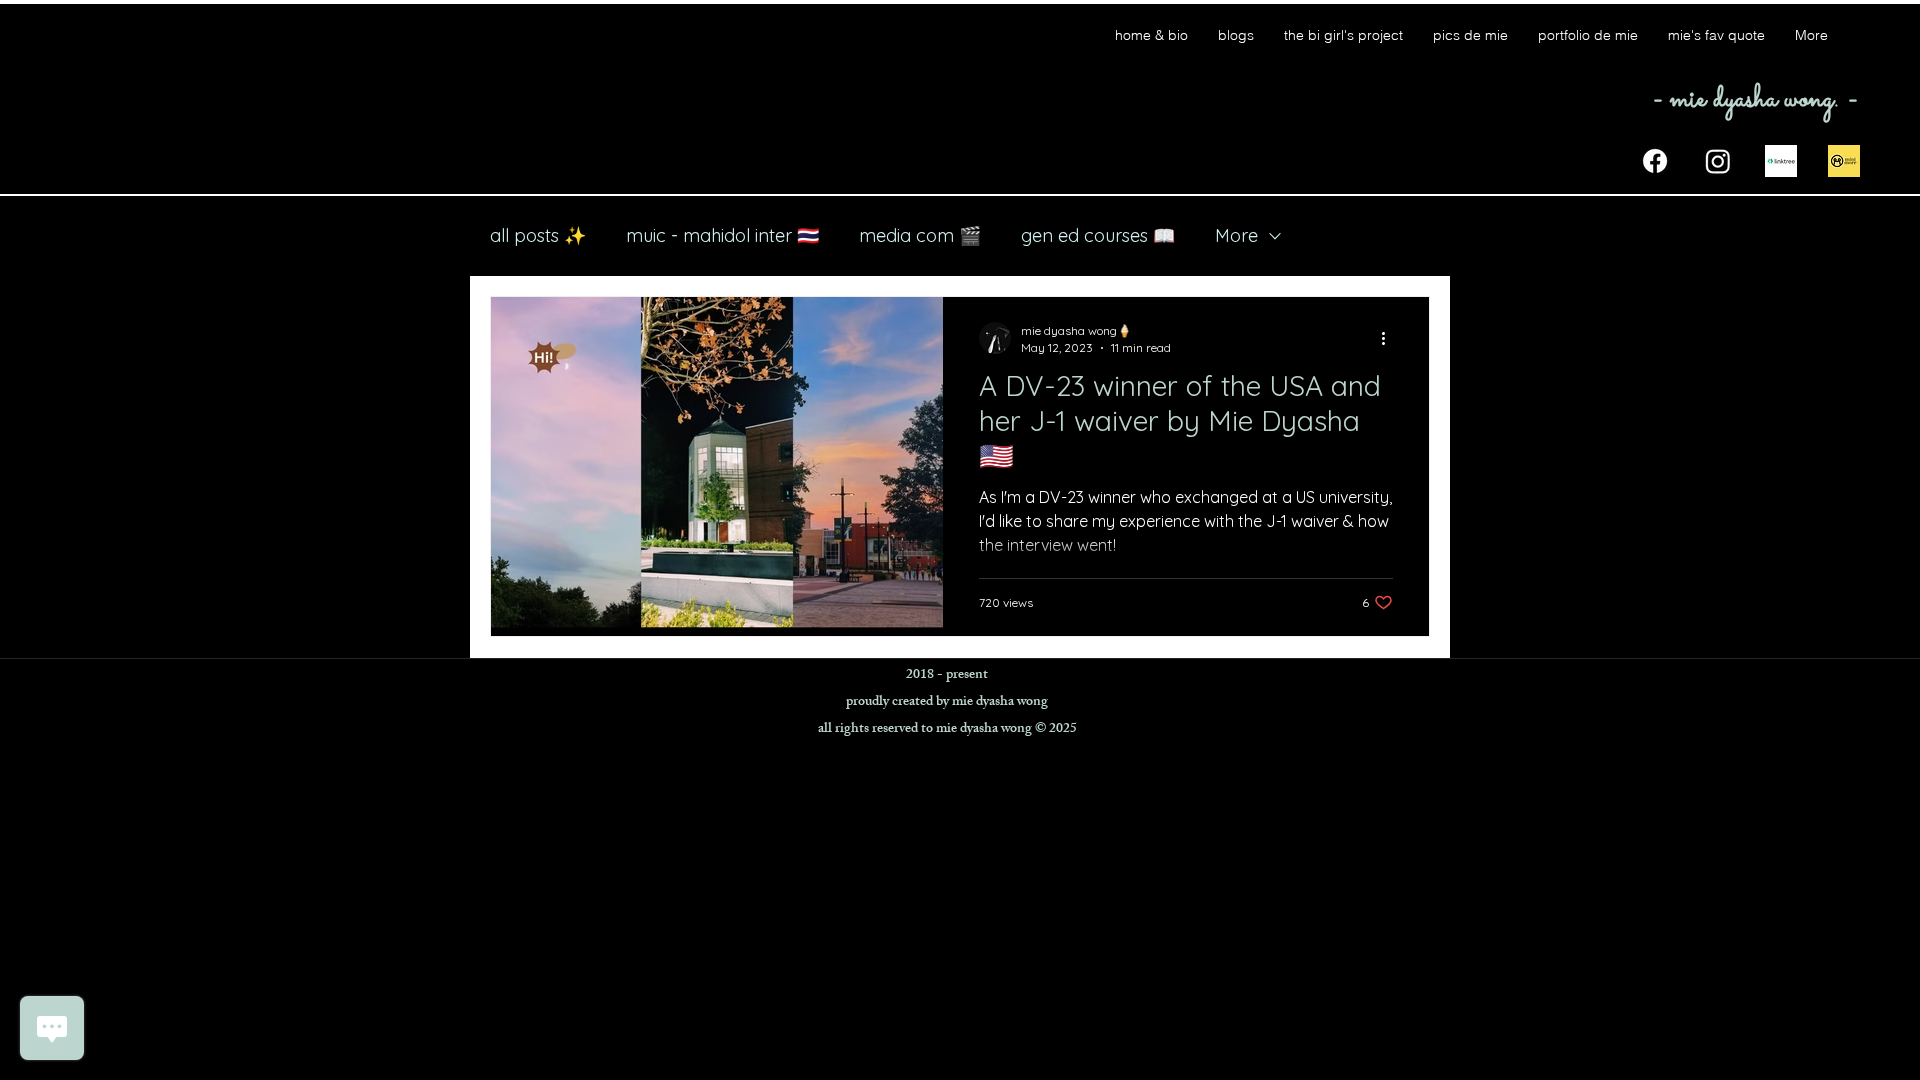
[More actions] (1390, 338)
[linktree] (1781, 161)
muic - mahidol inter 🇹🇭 (722, 235)
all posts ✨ (538, 235)
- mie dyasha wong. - (1754, 99)
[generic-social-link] (1844, 161)
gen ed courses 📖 (1098, 235)
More (1236, 235)
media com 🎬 (920, 235)
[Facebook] (1655, 161)
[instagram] (1718, 161)
